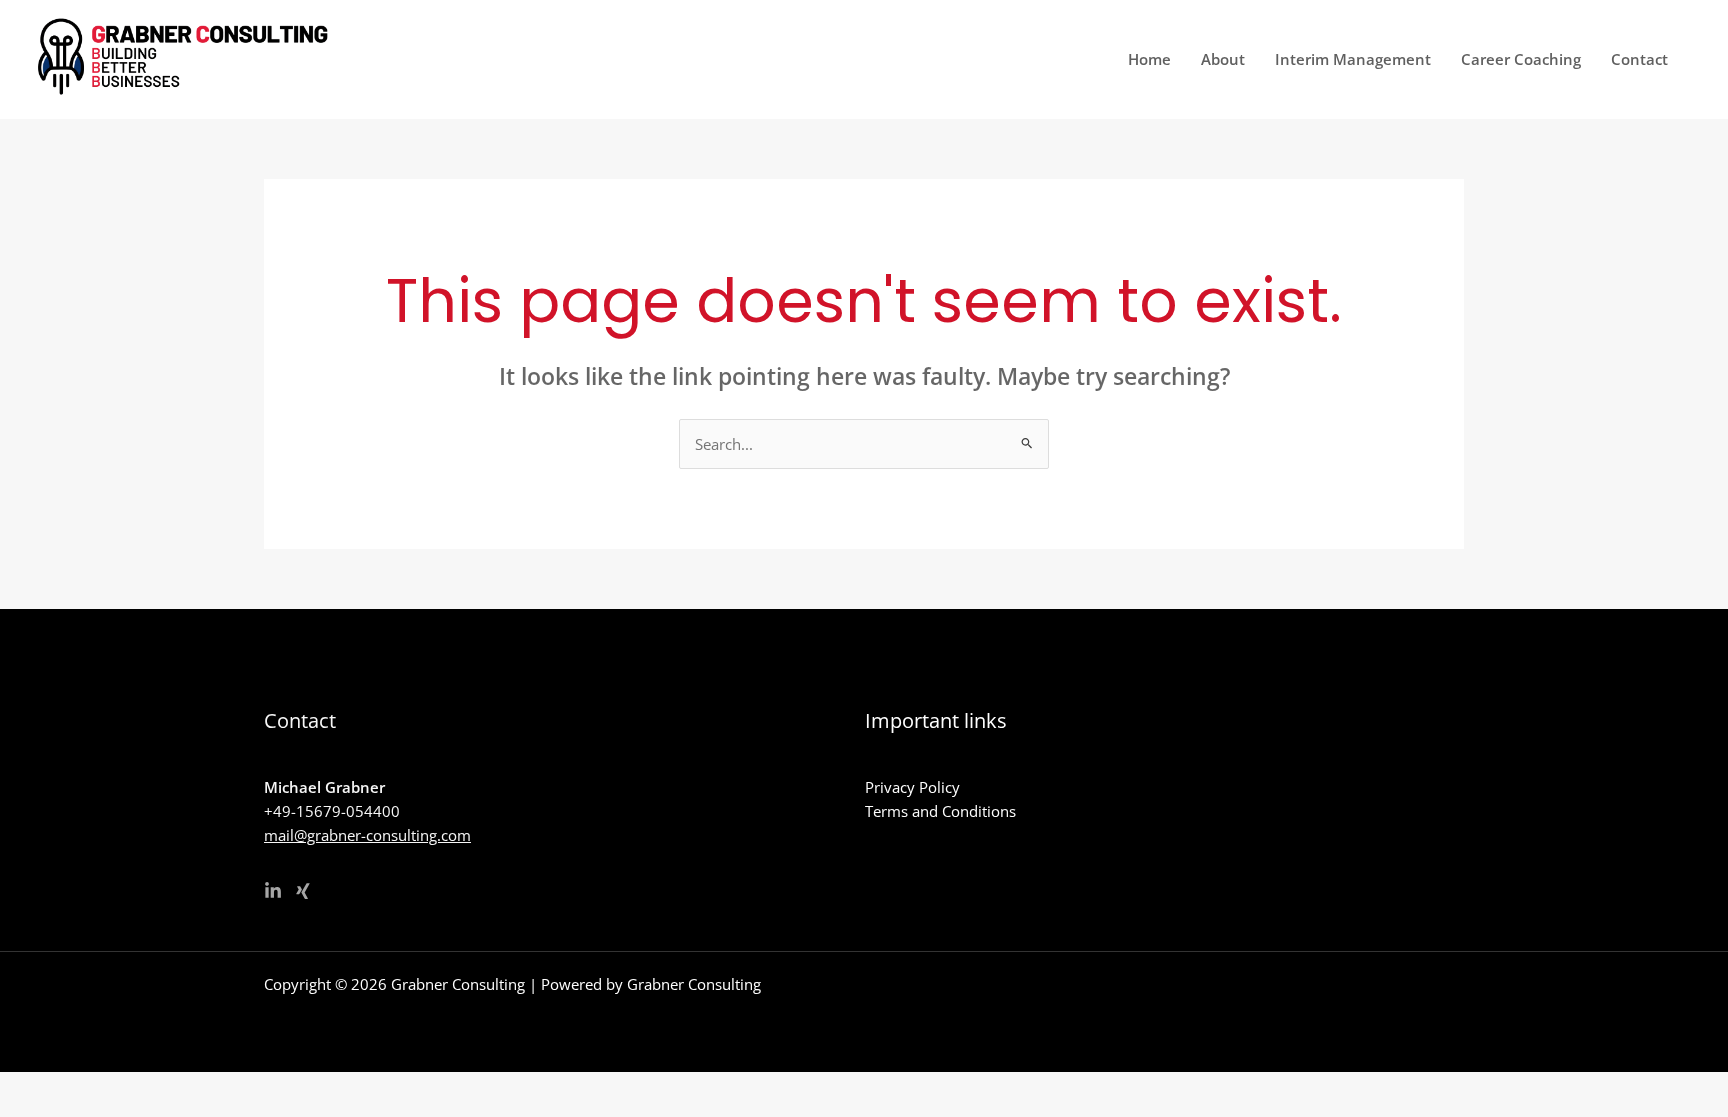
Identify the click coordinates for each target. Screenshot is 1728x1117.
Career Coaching (1521, 59)
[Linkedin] (273, 891)
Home (1149, 59)
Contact (1639, 59)
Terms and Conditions (940, 811)
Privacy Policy (912, 787)
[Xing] (303, 891)
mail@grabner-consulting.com (367, 835)
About (1223, 59)
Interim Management (1353, 59)
